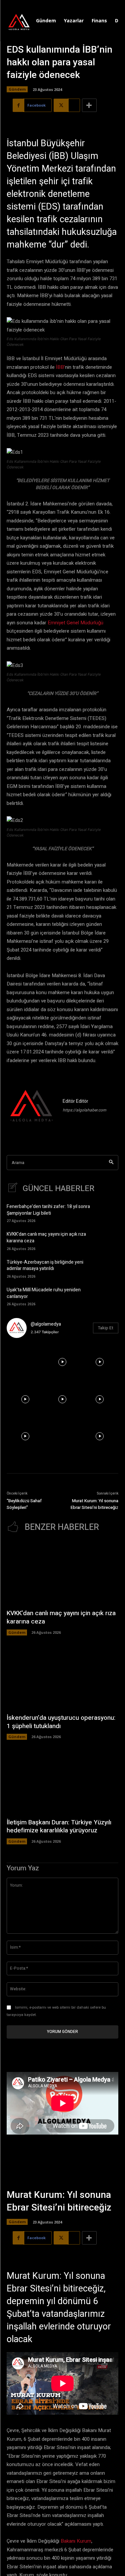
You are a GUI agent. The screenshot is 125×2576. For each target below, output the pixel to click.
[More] (89, 105)
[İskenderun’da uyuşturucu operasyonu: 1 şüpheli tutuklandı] (62, 1678)
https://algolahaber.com (84, 1110)
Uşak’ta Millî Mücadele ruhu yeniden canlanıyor (44, 1293)
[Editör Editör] (32, 1107)
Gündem (17, 89)
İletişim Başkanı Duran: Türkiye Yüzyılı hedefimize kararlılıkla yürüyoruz (59, 1827)
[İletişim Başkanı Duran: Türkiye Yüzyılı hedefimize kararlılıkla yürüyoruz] (62, 1782)
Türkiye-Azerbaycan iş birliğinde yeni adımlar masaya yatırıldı (45, 1266)
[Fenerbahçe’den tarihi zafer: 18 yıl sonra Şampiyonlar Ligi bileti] (108, 1213)
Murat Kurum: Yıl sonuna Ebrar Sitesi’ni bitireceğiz (94, 1504)
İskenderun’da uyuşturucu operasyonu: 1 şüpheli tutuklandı (61, 1722)
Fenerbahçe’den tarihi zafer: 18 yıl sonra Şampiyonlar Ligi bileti (48, 1210)
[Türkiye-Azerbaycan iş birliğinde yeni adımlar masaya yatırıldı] (108, 1268)
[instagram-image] (25, 1362)
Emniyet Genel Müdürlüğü (75, 623)
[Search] (111, 1163)
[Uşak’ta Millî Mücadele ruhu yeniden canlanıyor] (108, 1296)
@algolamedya (46, 1324)
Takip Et (106, 1328)
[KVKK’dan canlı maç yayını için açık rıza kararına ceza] (108, 1240)
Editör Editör (75, 1101)
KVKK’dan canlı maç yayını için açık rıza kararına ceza (46, 1238)
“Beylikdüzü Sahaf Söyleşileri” (24, 1504)
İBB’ (60, 367)
